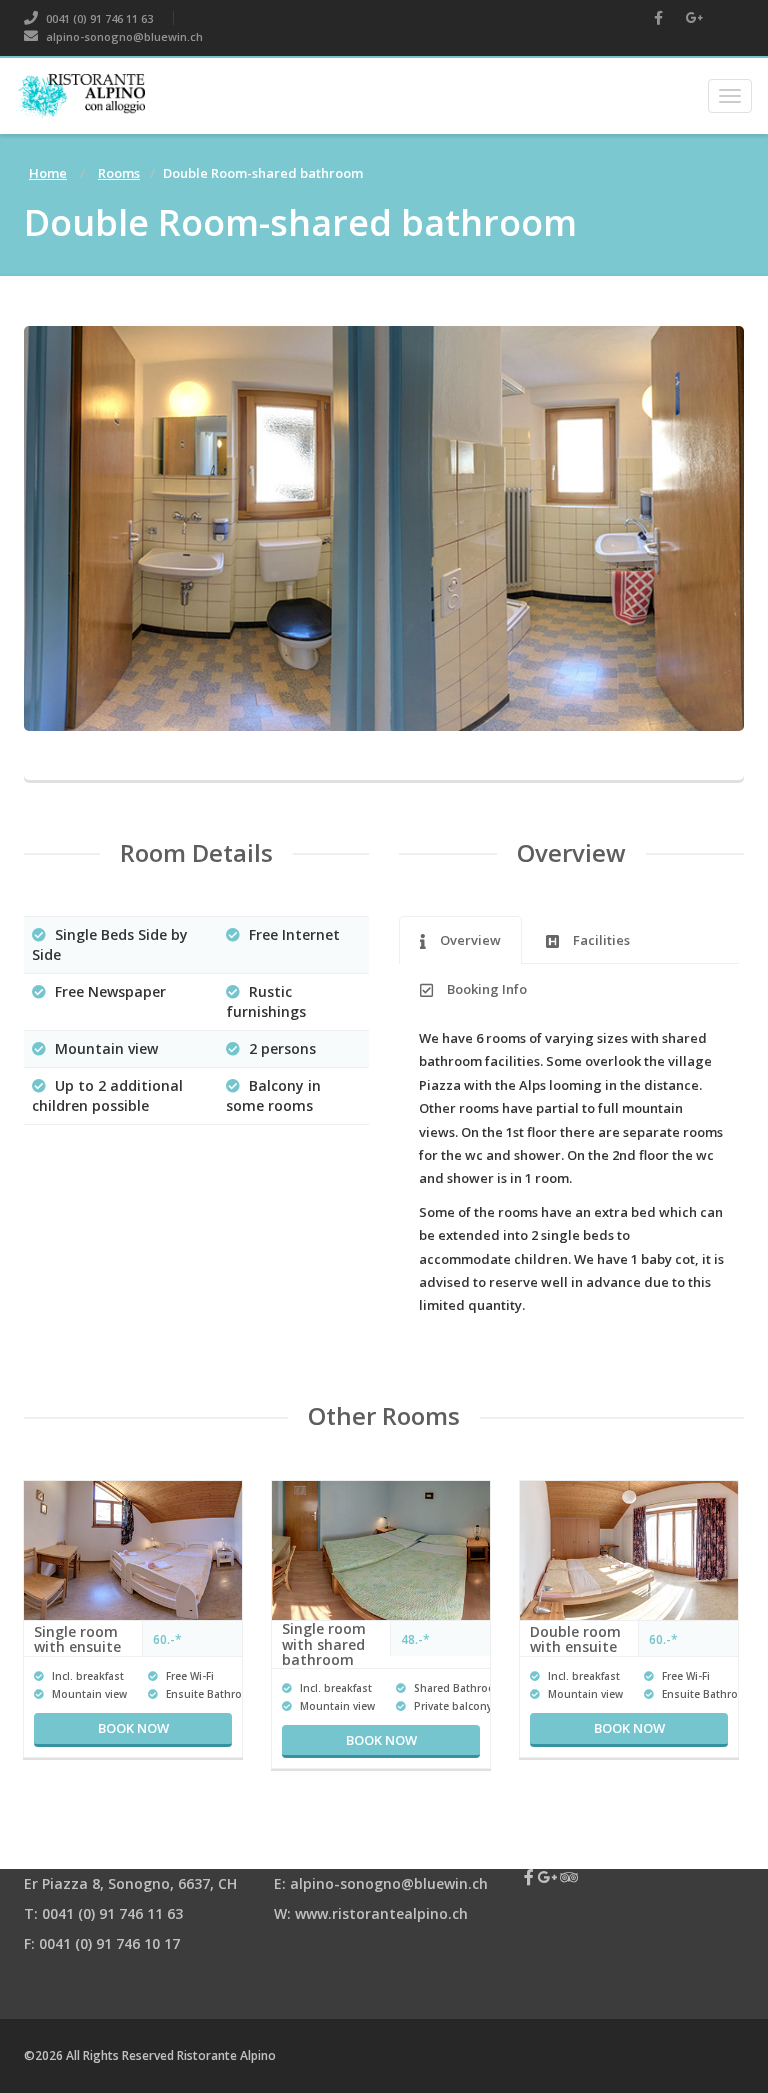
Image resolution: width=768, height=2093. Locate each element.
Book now (133, 1728)
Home (48, 173)
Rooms (119, 173)
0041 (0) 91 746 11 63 (98, 18)
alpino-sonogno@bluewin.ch (123, 36)
